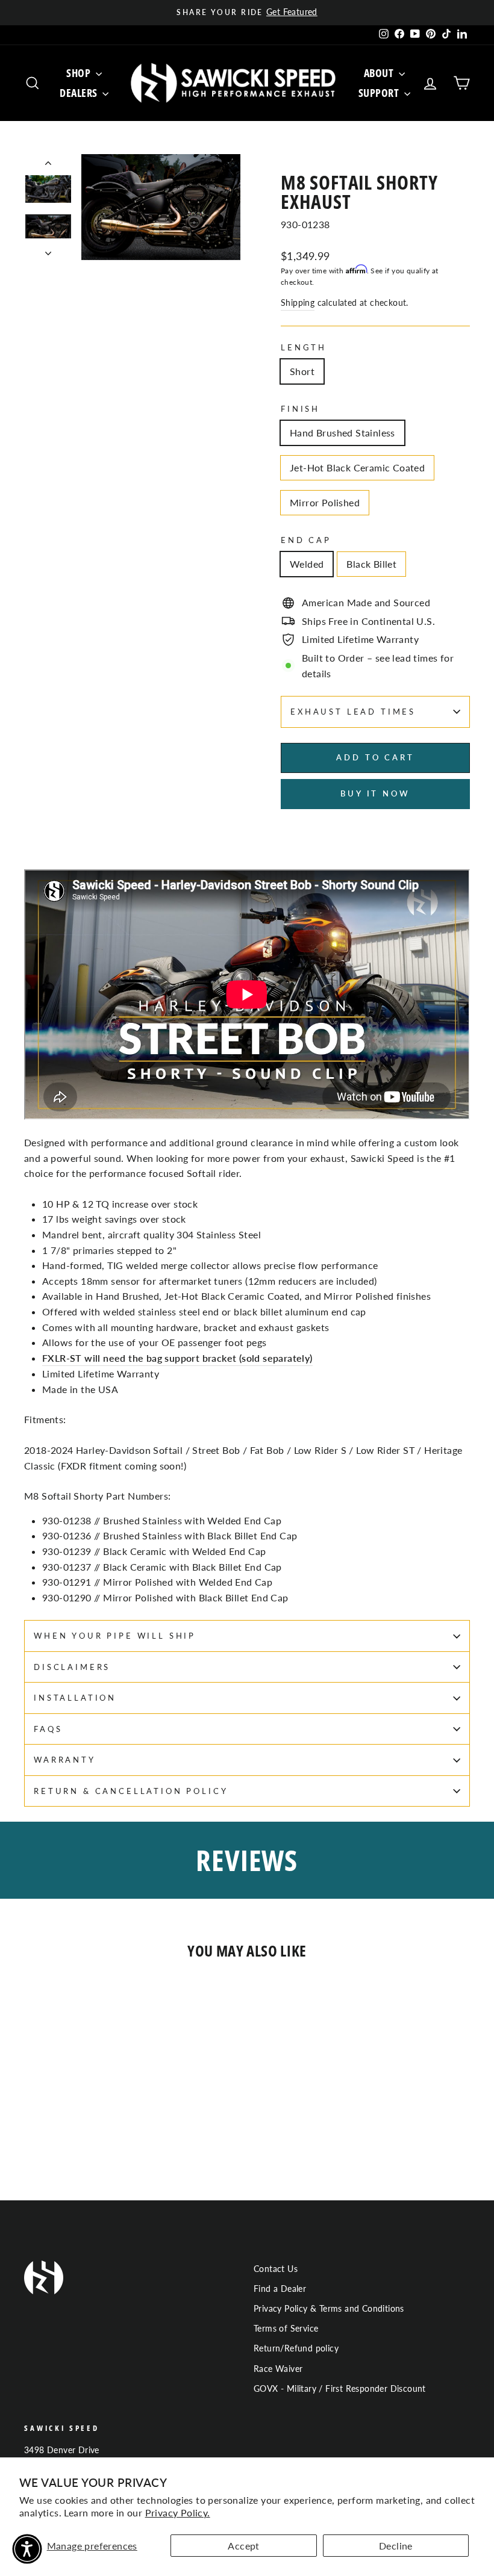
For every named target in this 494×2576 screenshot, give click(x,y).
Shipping (298, 303)
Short (302, 371)
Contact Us (276, 2269)
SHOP (79, 73)
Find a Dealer (280, 2289)
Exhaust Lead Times (353, 712)
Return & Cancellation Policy (131, 1791)
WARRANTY (65, 1760)
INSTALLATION (75, 1698)
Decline (396, 2546)
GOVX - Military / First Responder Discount (340, 2389)
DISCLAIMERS (72, 1667)
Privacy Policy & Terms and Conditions (329, 2309)
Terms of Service (286, 2329)
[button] (27, 2549)
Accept (243, 2546)
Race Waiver (278, 2369)
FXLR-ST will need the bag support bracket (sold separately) (177, 1358)
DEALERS (80, 93)
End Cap (306, 540)
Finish (300, 409)
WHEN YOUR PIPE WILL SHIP (115, 1636)
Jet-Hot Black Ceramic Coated (357, 467)
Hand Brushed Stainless (342, 433)
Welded (307, 564)
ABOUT (380, 73)
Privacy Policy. (178, 2512)
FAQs (48, 1729)
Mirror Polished (325, 502)
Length (304, 347)
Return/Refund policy (296, 2348)
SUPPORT (380, 93)
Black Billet (371, 564)
